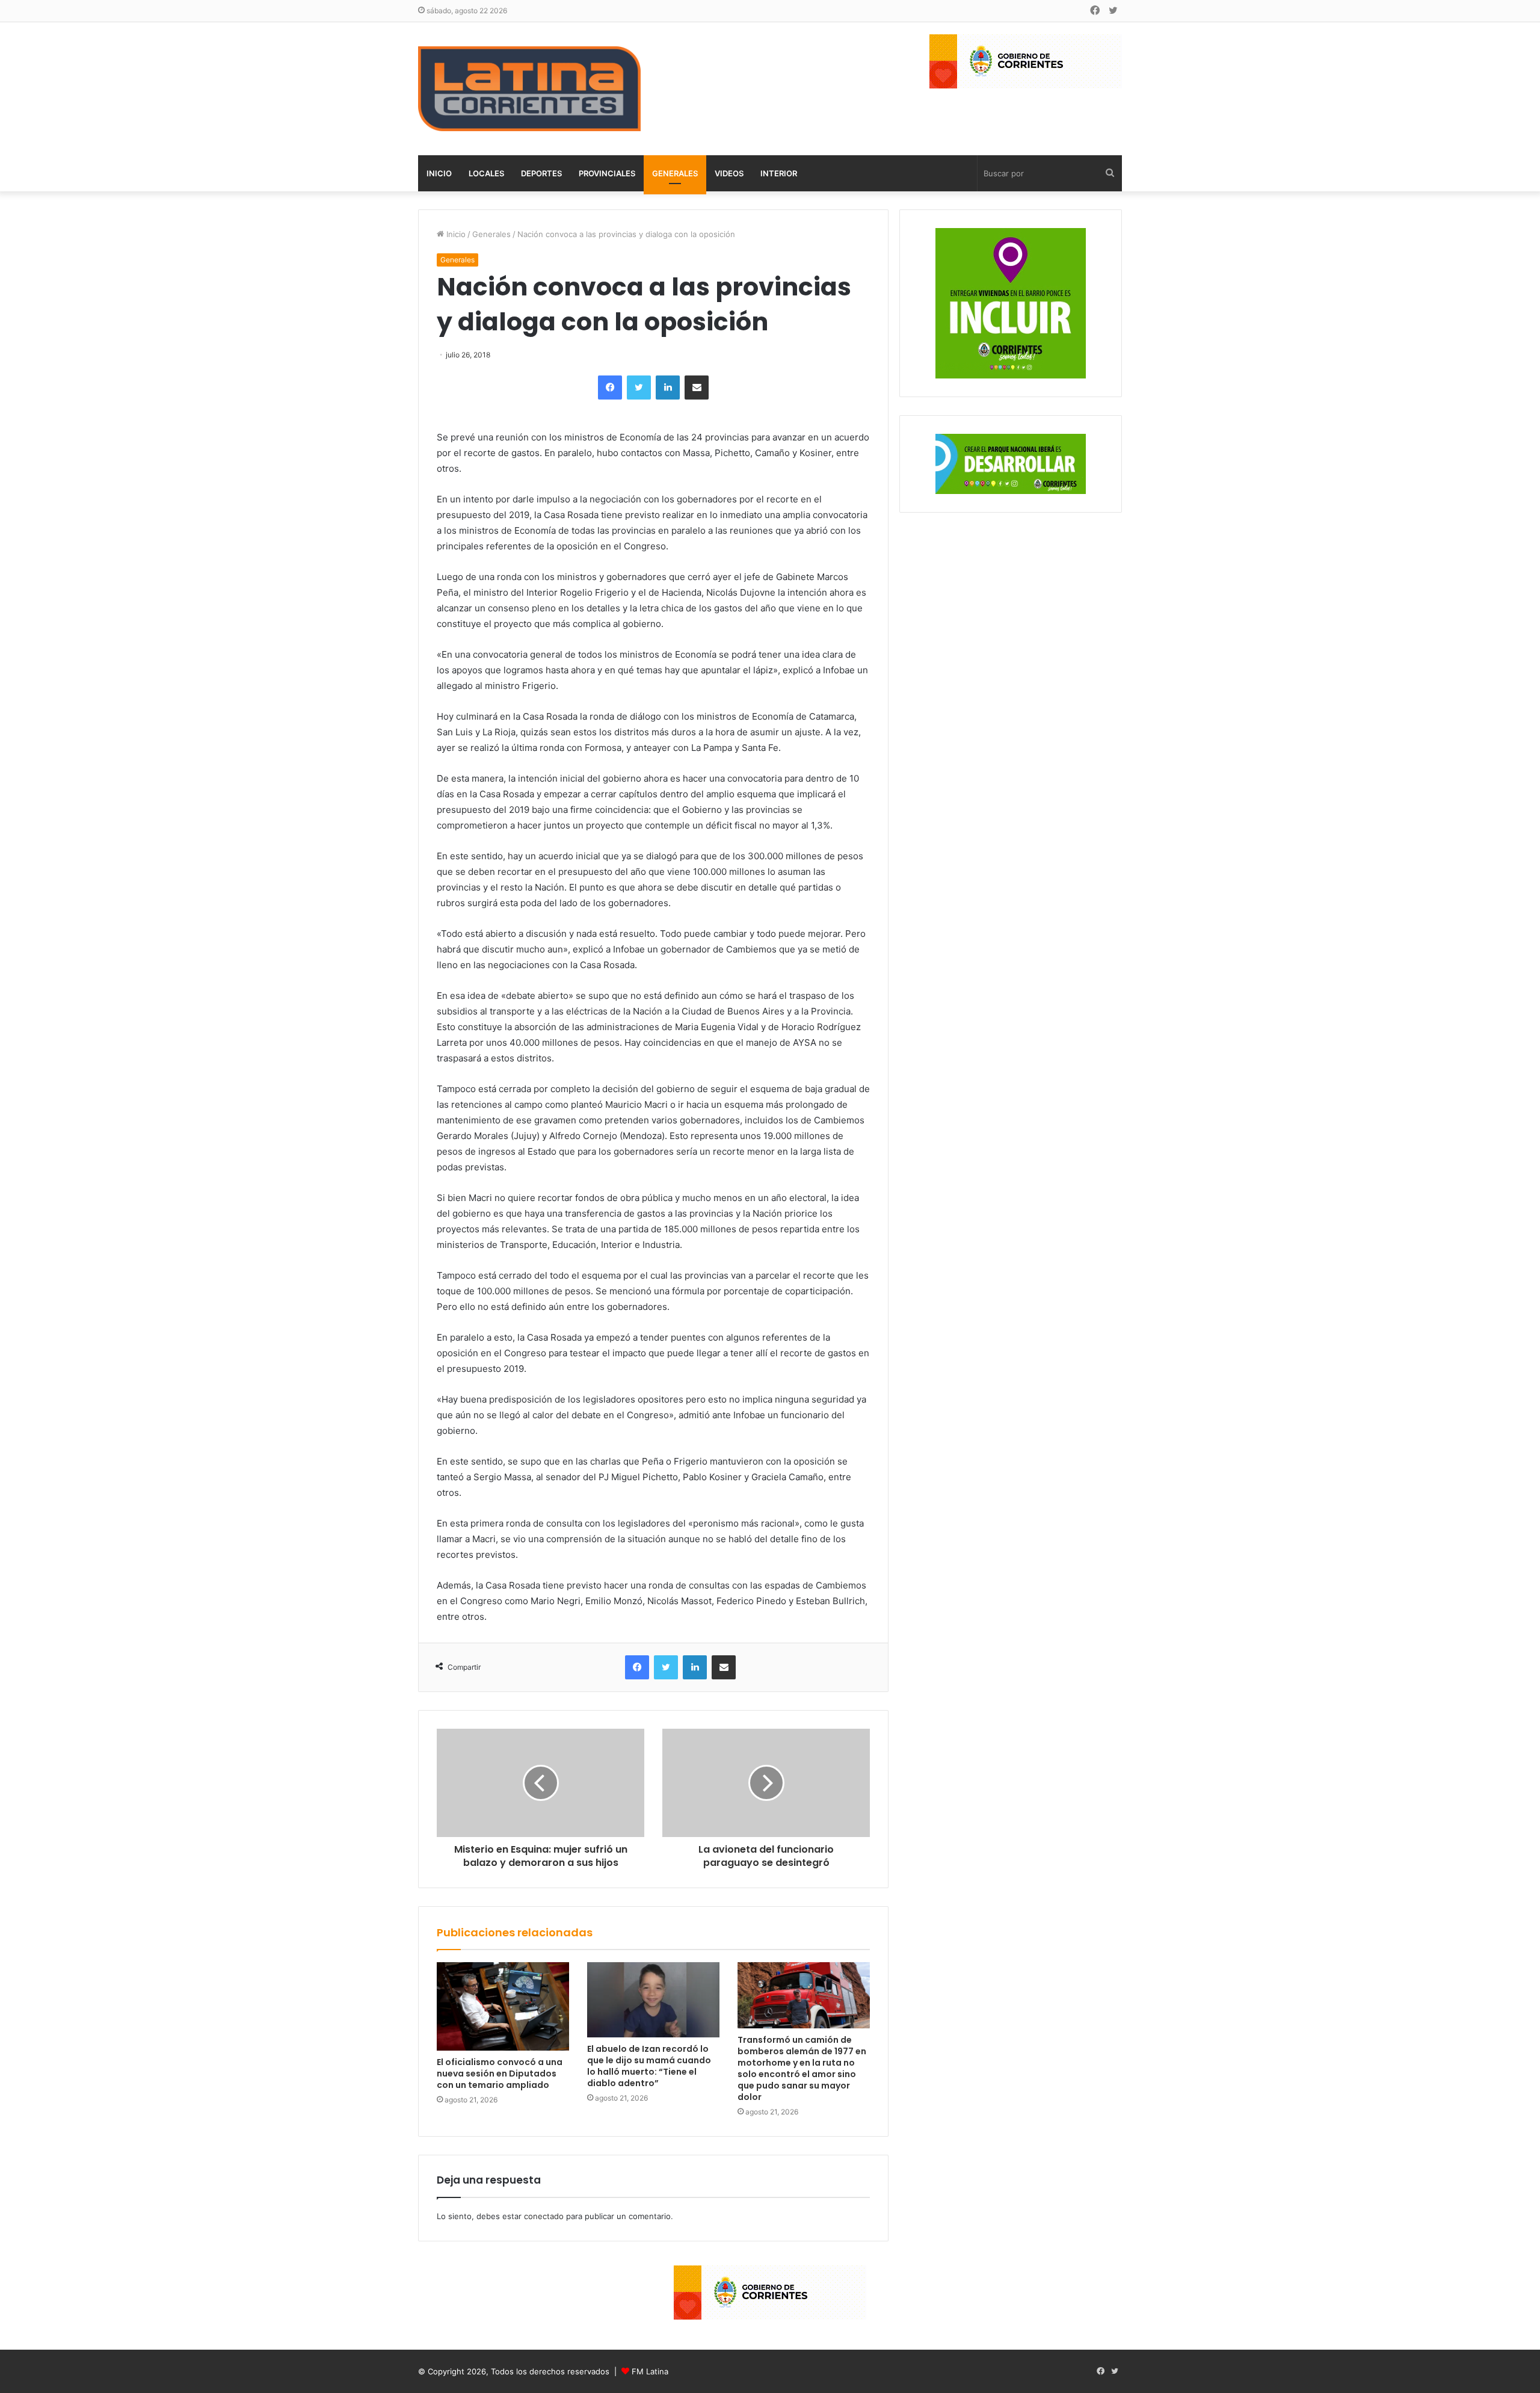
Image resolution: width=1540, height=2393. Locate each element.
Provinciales (607, 173)
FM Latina (650, 2371)
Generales (675, 173)
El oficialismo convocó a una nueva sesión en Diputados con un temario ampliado (500, 2073)
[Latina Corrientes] (529, 89)
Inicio (439, 173)
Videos (729, 173)
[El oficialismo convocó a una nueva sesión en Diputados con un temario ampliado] (503, 2006)
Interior (779, 173)
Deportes (541, 173)
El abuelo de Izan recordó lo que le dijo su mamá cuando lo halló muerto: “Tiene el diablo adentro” (649, 2066)
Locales (486, 173)
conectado (544, 2216)
